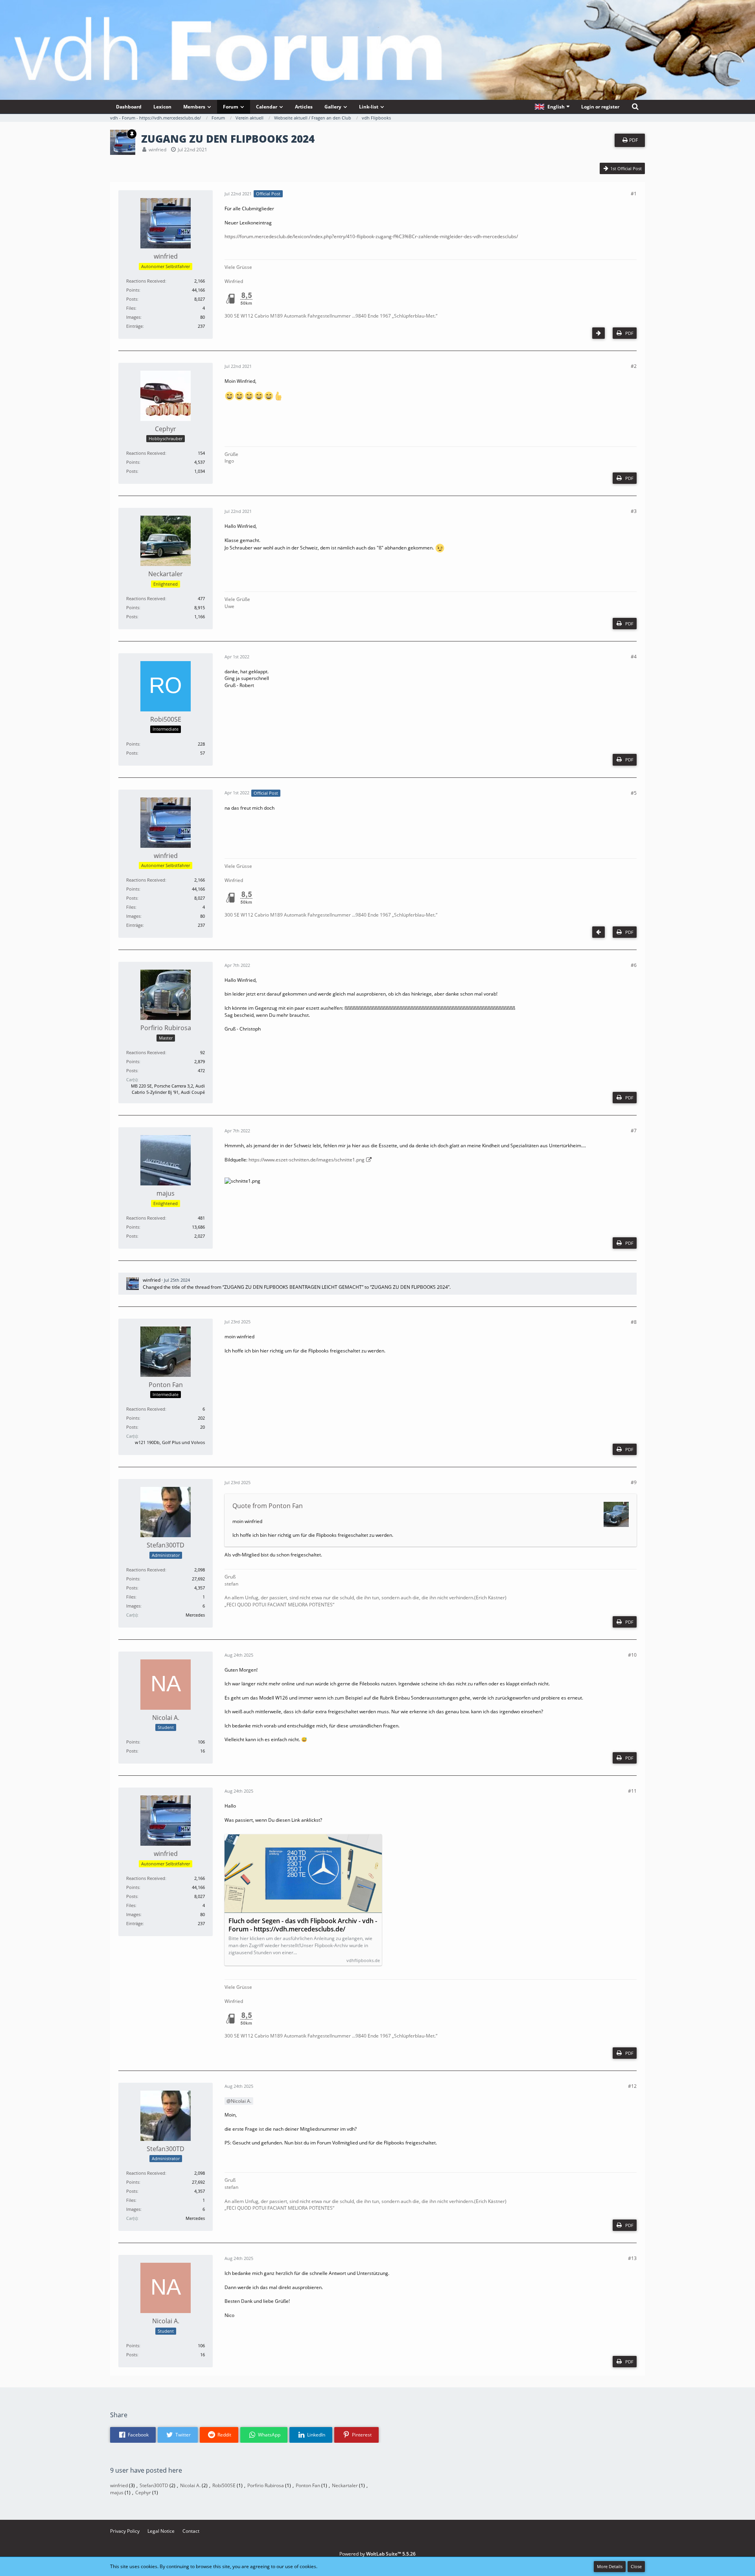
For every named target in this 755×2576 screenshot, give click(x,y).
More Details (610, 2566)
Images (133, 317)
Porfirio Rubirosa (266, 2485)
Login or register (600, 107)
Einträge (134, 326)
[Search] (635, 107)
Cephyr (143, 2492)
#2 (634, 366)
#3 (634, 511)
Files (131, 308)
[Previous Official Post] (598, 932)
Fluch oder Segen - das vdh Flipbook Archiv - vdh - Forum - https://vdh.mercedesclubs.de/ (303, 1925)
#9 (634, 1482)
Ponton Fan (308, 2485)
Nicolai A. (241, 2101)
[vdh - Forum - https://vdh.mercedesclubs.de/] (377, 27)
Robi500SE (224, 2485)
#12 (632, 2086)
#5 (634, 793)
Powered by (377, 2554)
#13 (632, 2258)
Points (133, 290)
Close (636, 2566)
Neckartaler (345, 2485)
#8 (634, 1322)
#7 (634, 1131)
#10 (632, 1655)
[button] (552, 107)
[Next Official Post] (598, 333)
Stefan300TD (154, 2485)
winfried (157, 150)
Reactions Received (146, 281)
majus (117, 2492)
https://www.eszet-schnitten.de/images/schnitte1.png (307, 1160)
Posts (132, 299)
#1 (634, 194)
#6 (634, 965)
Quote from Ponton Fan (268, 1506)
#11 (632, 1791)
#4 (634, 657)
